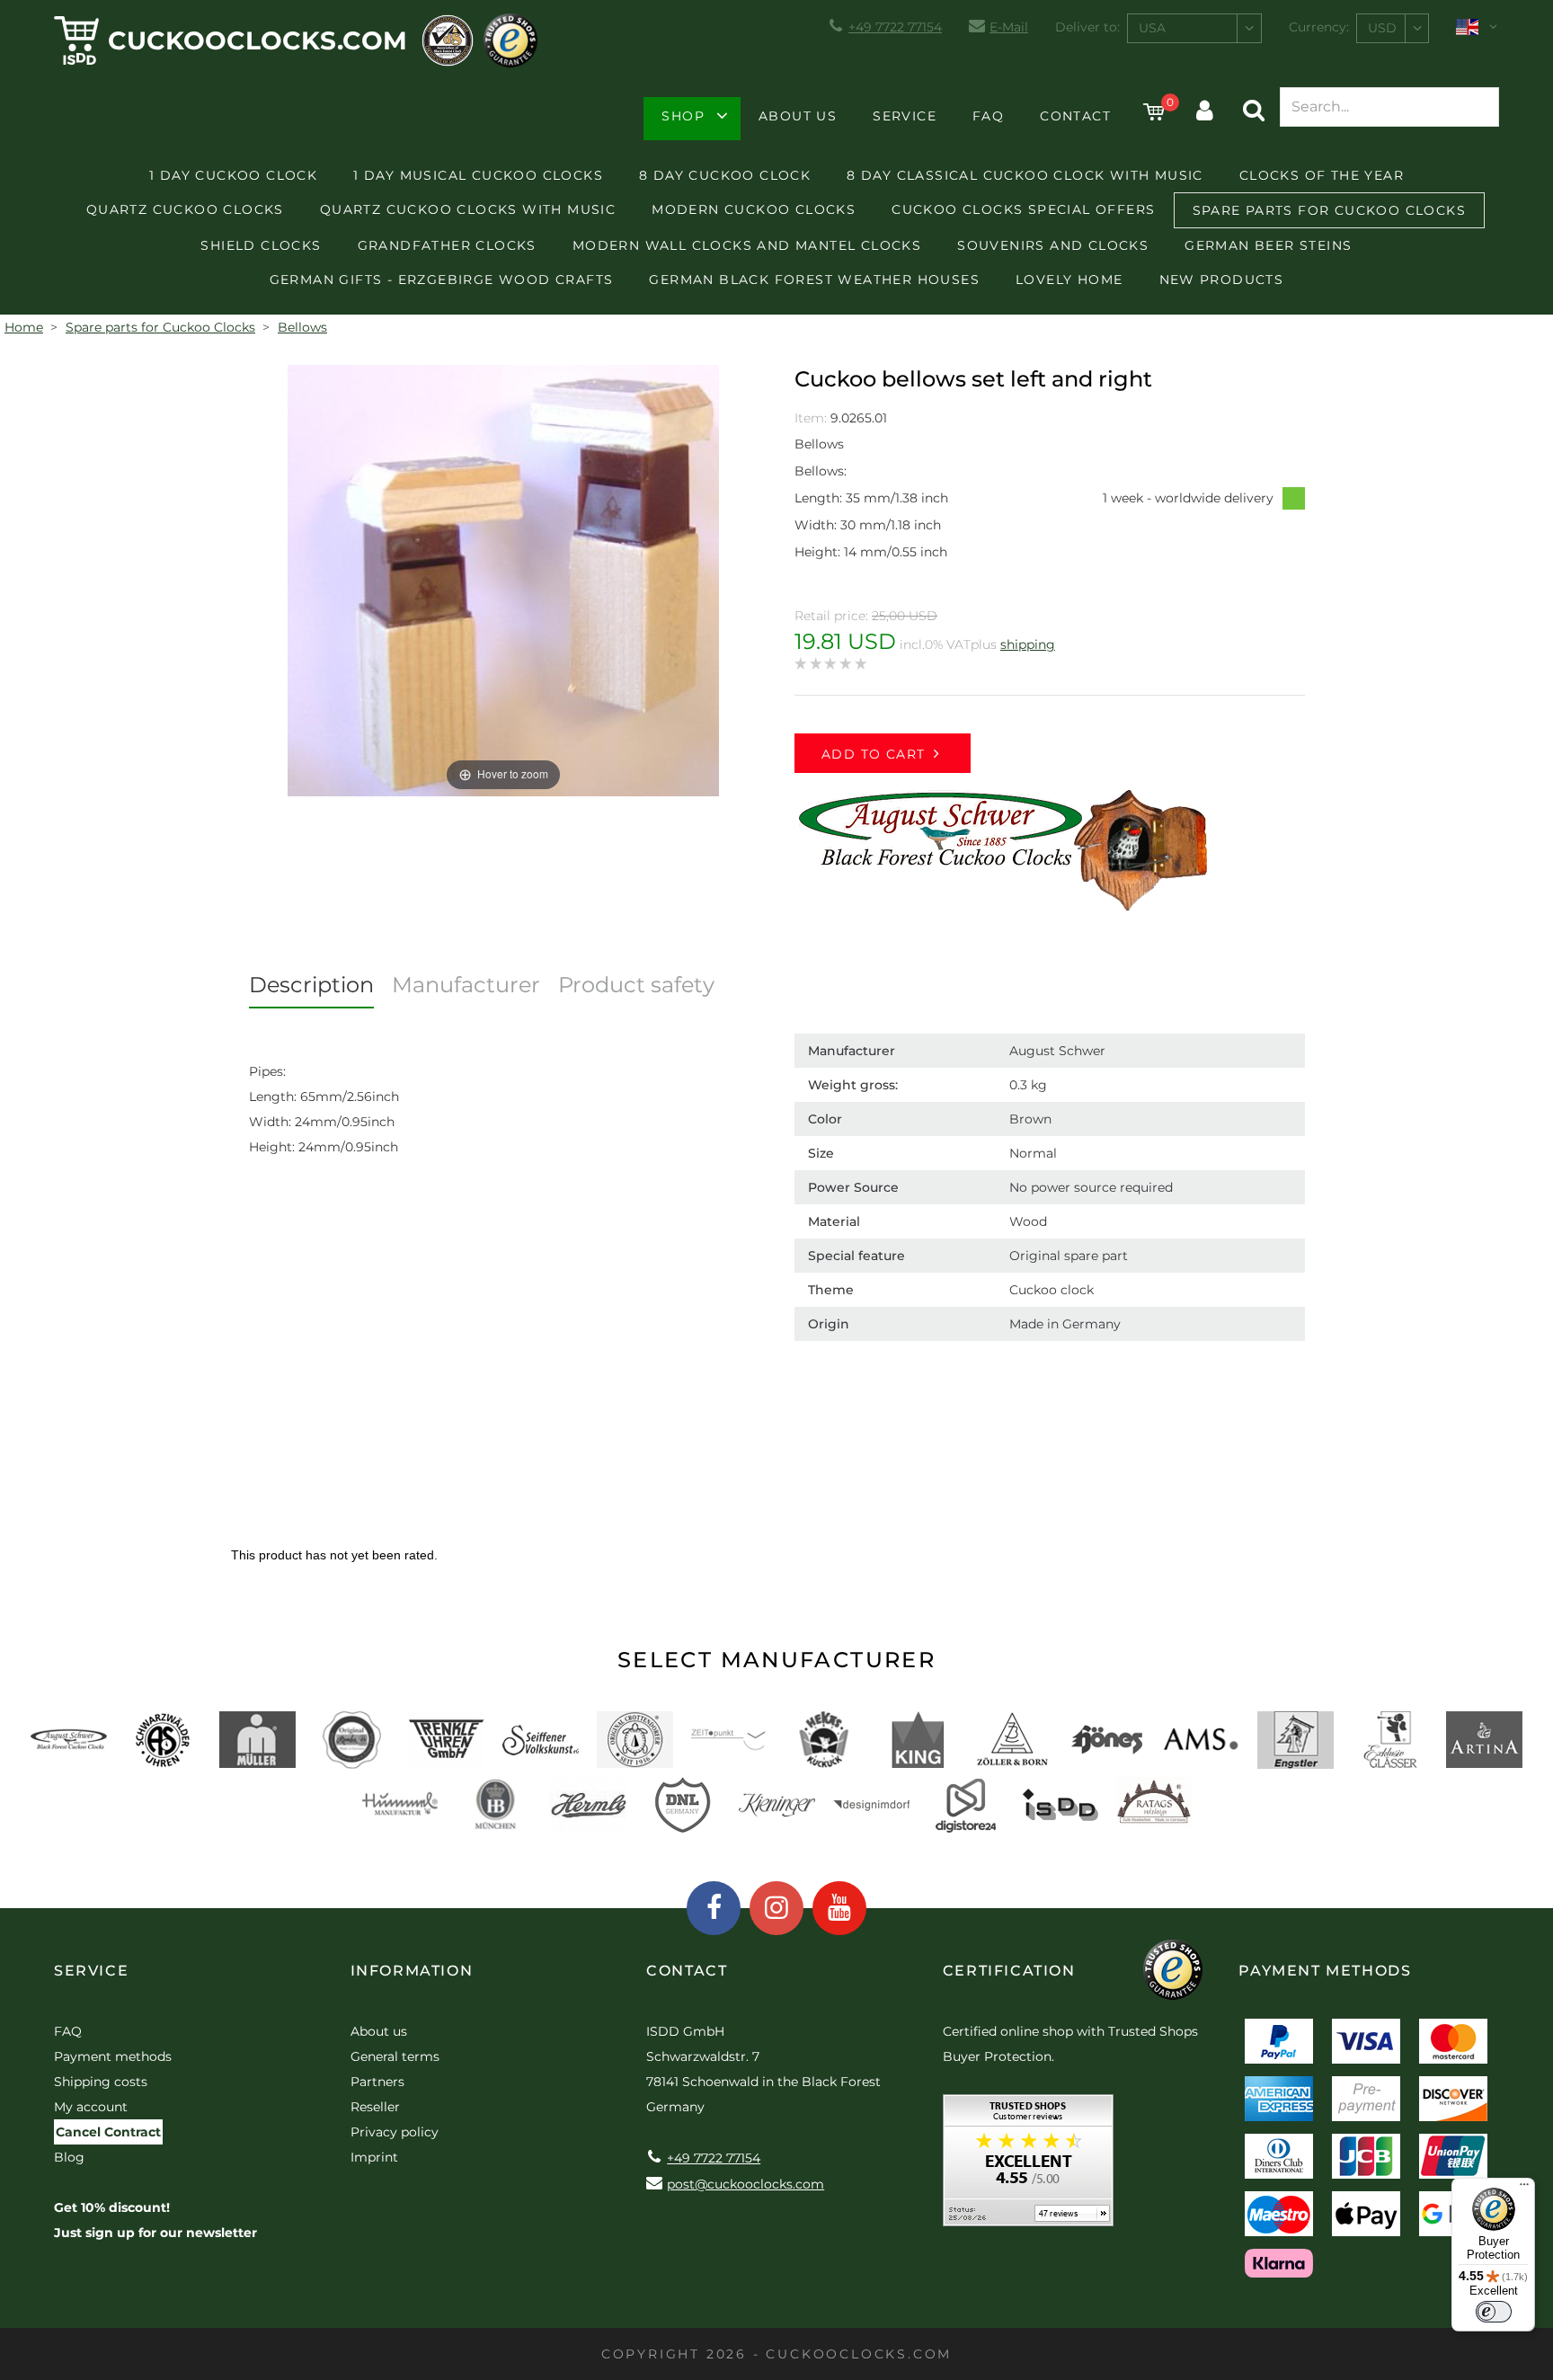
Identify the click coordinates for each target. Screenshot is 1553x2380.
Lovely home (1069, 280)
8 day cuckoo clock (725, 175)
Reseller (375, 2107)
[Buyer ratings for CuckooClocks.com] (1028, 2167)
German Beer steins (1268, 245)
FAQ (988, 116)
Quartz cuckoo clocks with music (468, 209)
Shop (683, 116)
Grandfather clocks (447, 245)
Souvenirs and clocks (1053, 245)
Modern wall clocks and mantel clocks (747, 245)
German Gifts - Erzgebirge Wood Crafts (442, 280)
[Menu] (1524, 2189)
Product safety (636, 985)
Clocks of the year (1322, 175)
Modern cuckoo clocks (754, 209)
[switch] (1494, 2312)
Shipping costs (101, 2082)
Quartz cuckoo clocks (185, 209)
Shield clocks (261, 245)
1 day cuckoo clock (233, 175)
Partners (377, 2082)
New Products (1222, 280)
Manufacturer (466, 985)
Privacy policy (395, 2132)
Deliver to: (1087, 27)
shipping (1028, 644)
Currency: (1319, 27)
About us (798, 116)
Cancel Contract (108, 2132)
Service (905, 116)
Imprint (374, 2157)
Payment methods (113, 2056)
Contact (1075, 116)
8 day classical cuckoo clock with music (1025, 175)
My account (91, 2107)
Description (311, 985)
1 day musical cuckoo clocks (478, 175)
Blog (69, 2157)
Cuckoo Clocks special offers (1023, 209)
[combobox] (1194, 28)
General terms (395, 2056)
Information (412, 1971)
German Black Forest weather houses (814, 280)
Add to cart (873, 754)
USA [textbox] (1152, 28)
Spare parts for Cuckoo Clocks (1330, 210)
